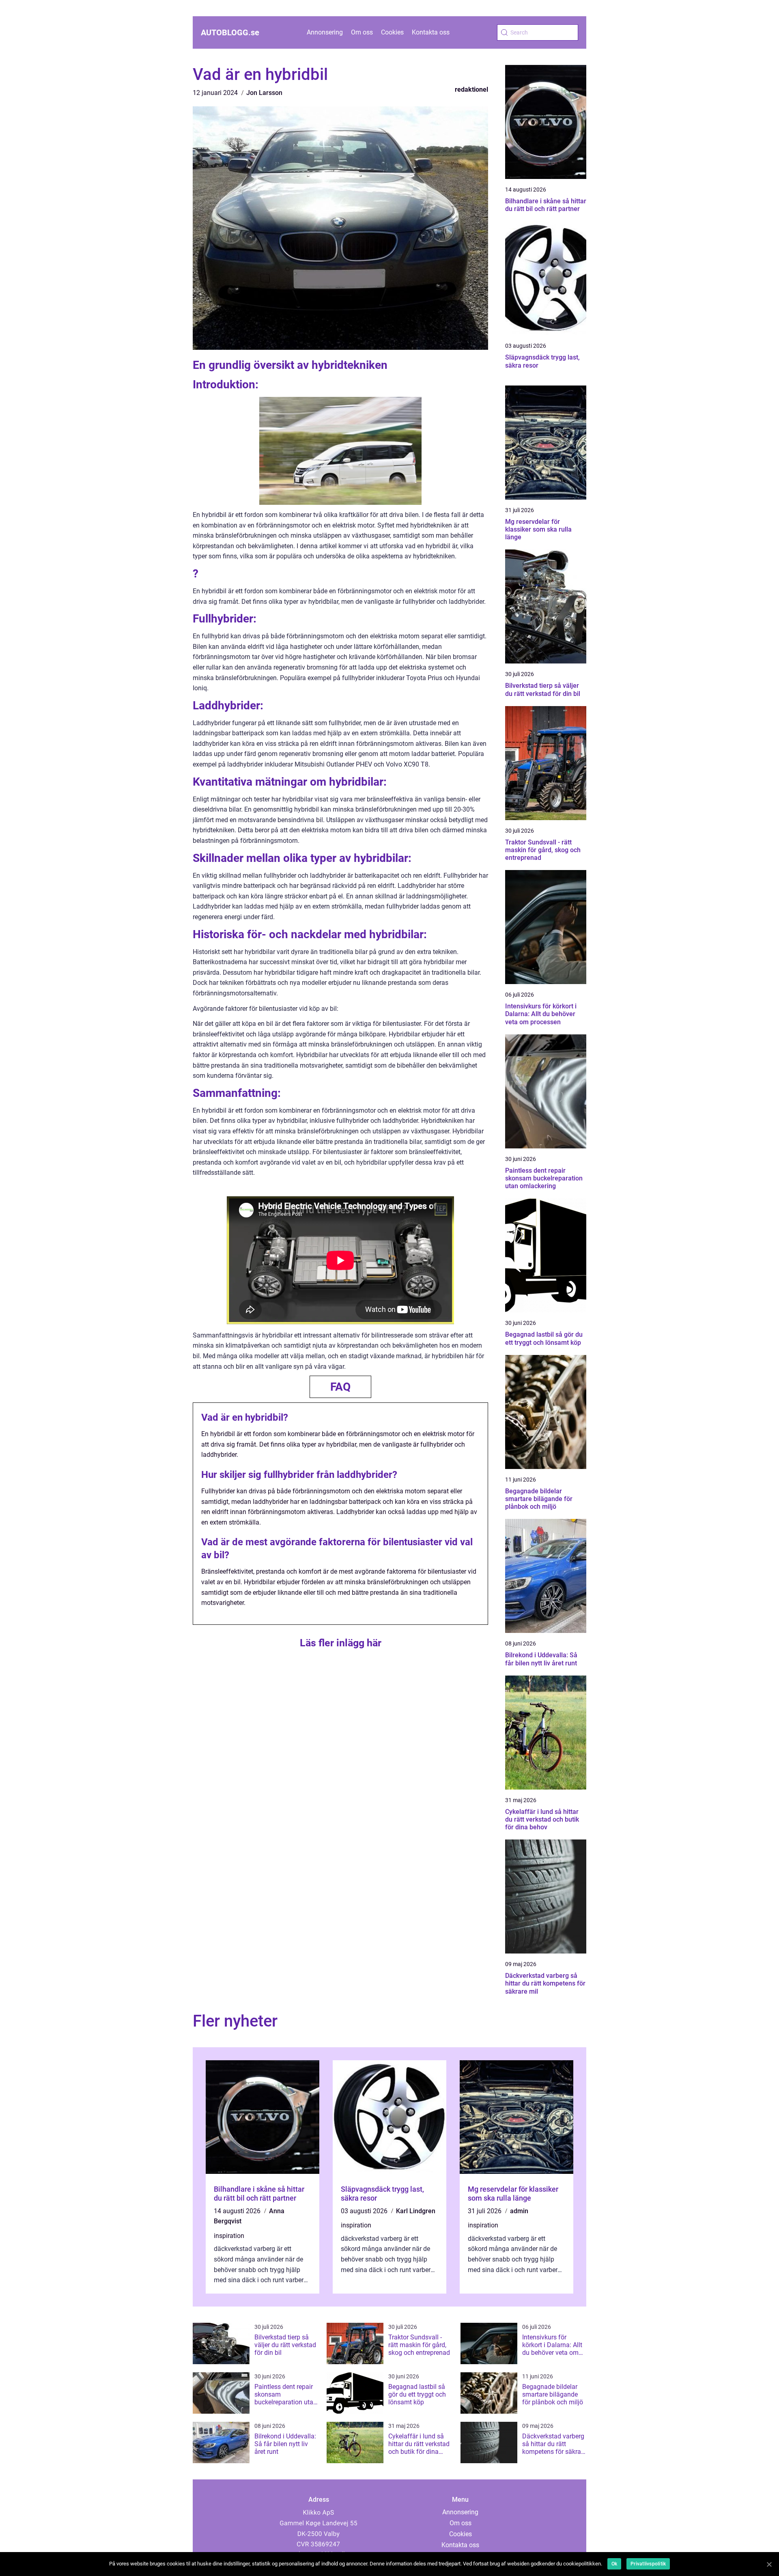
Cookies (392, 32)
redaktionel (471, 89)
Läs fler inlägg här (341, 1643)
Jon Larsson (264, 93)
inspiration (229, 2236)
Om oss (362, 32)
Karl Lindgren (416, 2211)
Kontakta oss (431, 32)
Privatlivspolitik (648, 2564)
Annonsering (325, 32)
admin (519, 2211)
